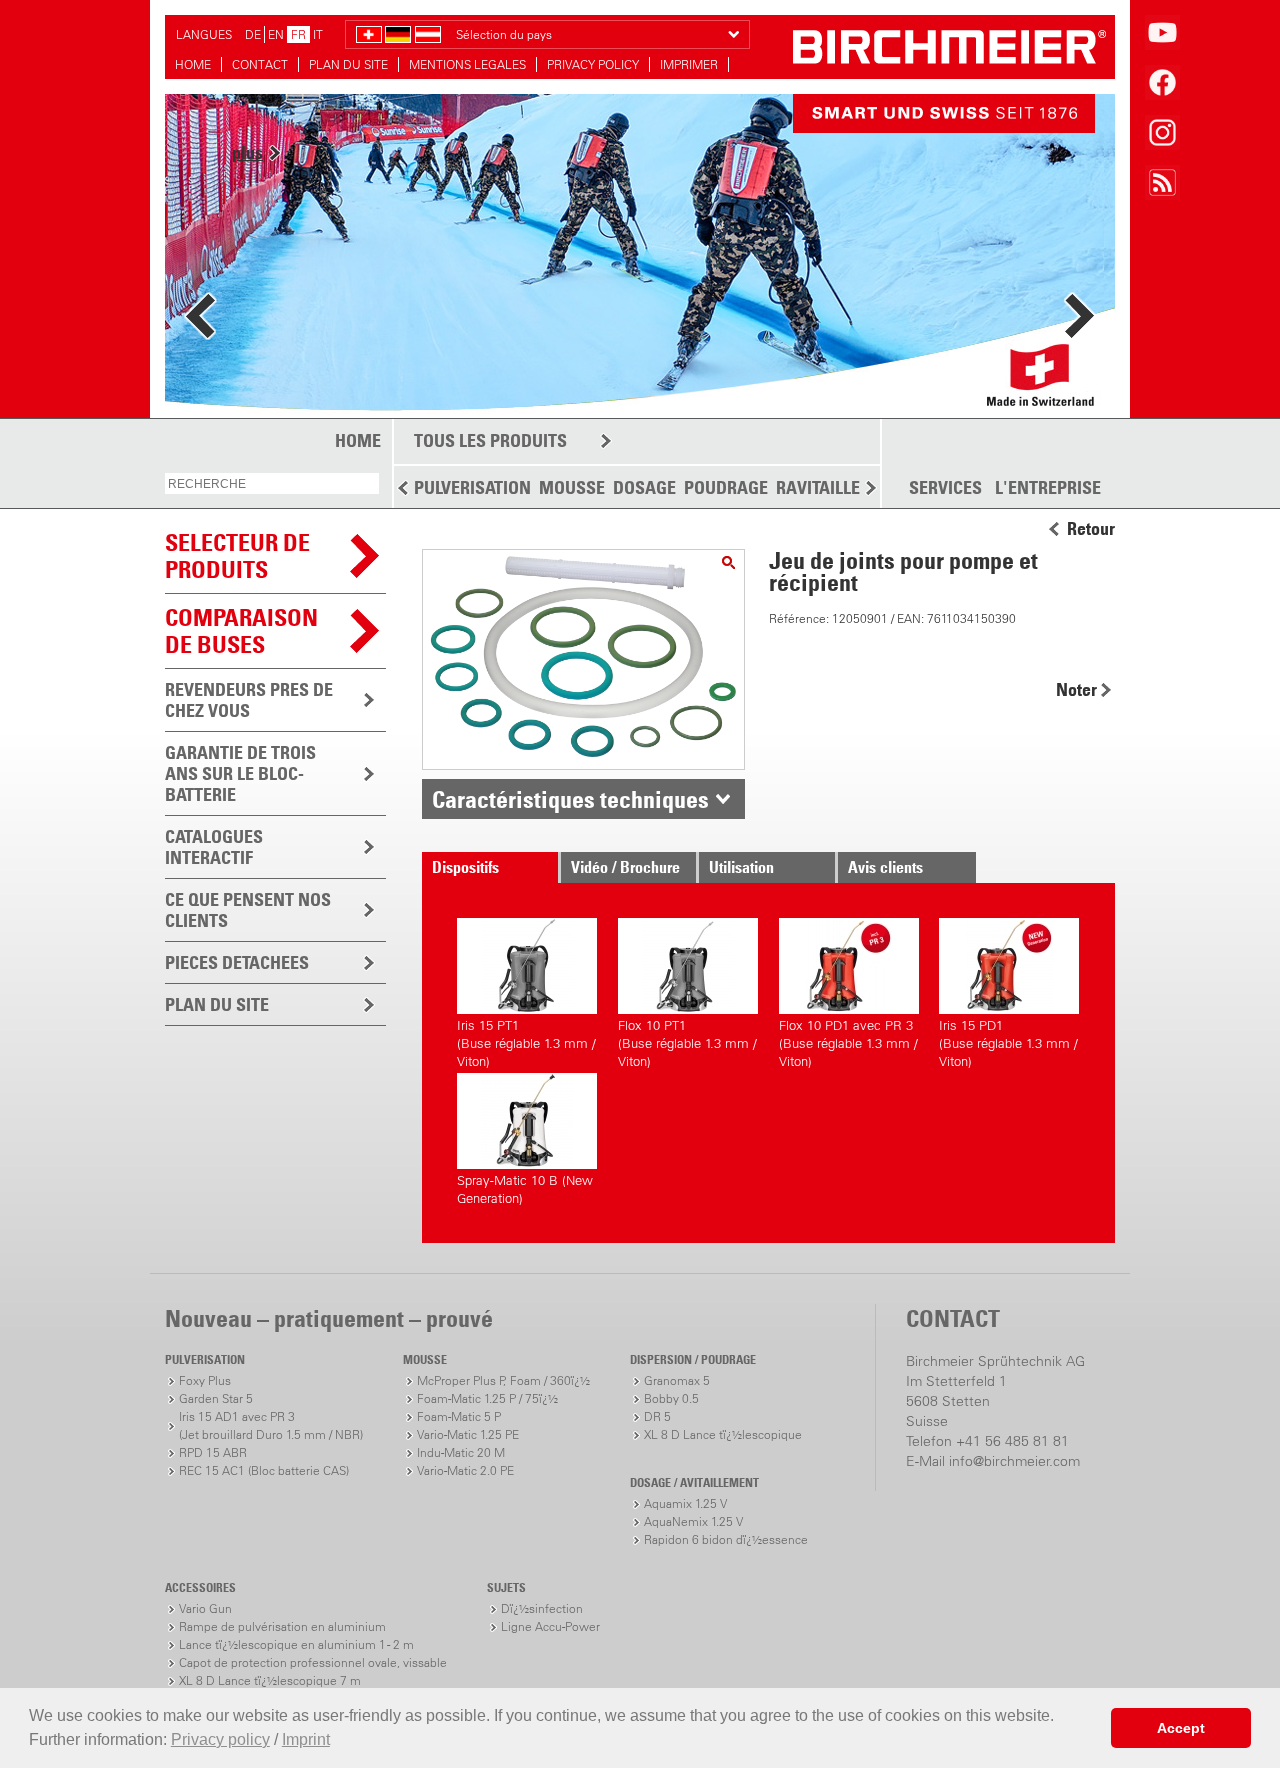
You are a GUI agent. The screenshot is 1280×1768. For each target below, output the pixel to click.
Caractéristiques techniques (570, 799)
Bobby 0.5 (671, 1398)
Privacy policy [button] (220, 1739)
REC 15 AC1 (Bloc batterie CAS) (264, 1470)
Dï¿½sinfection (542, 1608)
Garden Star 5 (216, 1398)
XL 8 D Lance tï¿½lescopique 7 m (270, 1680)
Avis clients (885, 867)
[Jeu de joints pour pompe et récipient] (728, 562)
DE (253, 34)
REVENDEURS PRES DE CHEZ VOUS (249, 700)
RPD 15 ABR (213, 1452)
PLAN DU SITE (348, 64)
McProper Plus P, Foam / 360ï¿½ (503, 1380)
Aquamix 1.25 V (685, 1503)
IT (318, 34)
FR (298, 34)
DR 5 (657, 1416)
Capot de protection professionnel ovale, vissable (313, 1662)
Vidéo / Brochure (625, 867)
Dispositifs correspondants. (484, 870)
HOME (193, 64)
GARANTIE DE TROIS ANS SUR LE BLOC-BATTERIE (240, 773)
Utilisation (741, 867)
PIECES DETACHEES (237, 962)
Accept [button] (1181, 1728)
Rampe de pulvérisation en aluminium (282, 1626)
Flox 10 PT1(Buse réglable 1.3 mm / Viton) (687, 1040)
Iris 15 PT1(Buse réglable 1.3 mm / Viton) (526, 1040)
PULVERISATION (472, 487)
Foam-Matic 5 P (459, 1416)
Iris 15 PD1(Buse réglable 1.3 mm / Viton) (1008, 1040)
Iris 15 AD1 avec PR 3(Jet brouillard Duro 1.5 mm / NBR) (271, 1425)
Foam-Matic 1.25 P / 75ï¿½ (487, 1398)
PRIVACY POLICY (593, 64)
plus (247, 152)
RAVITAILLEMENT (840, 487)
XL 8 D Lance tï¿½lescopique (723, 1434)
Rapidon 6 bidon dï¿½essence (726, 1539)
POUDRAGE (726, 487)
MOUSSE (572, 487)
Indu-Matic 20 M (461, 1452)
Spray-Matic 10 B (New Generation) (525, 1189)
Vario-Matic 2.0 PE (465, 1470)
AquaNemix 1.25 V (693, 1521)
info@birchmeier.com (1014, 1461)
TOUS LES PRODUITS (490, 440)
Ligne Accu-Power (550, 1626)
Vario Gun (205, 1608)
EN (276, 34)
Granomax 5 (677, 1380)
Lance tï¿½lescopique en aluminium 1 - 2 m (296, 1644)
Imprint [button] (306, 1739)
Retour (1091, 529)
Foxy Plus (205, 1380)
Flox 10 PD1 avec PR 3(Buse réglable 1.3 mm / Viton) (848, 1040)
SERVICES (945, 488)
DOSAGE (644, 487)
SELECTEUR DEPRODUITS (237, 555)
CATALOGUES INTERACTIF (214, 847)
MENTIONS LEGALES (467, 64)
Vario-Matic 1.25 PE (468, 1434)
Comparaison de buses (241, 630)
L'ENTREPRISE (1048, 488)
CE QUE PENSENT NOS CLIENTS (248, 910)
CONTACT (260, 64)
